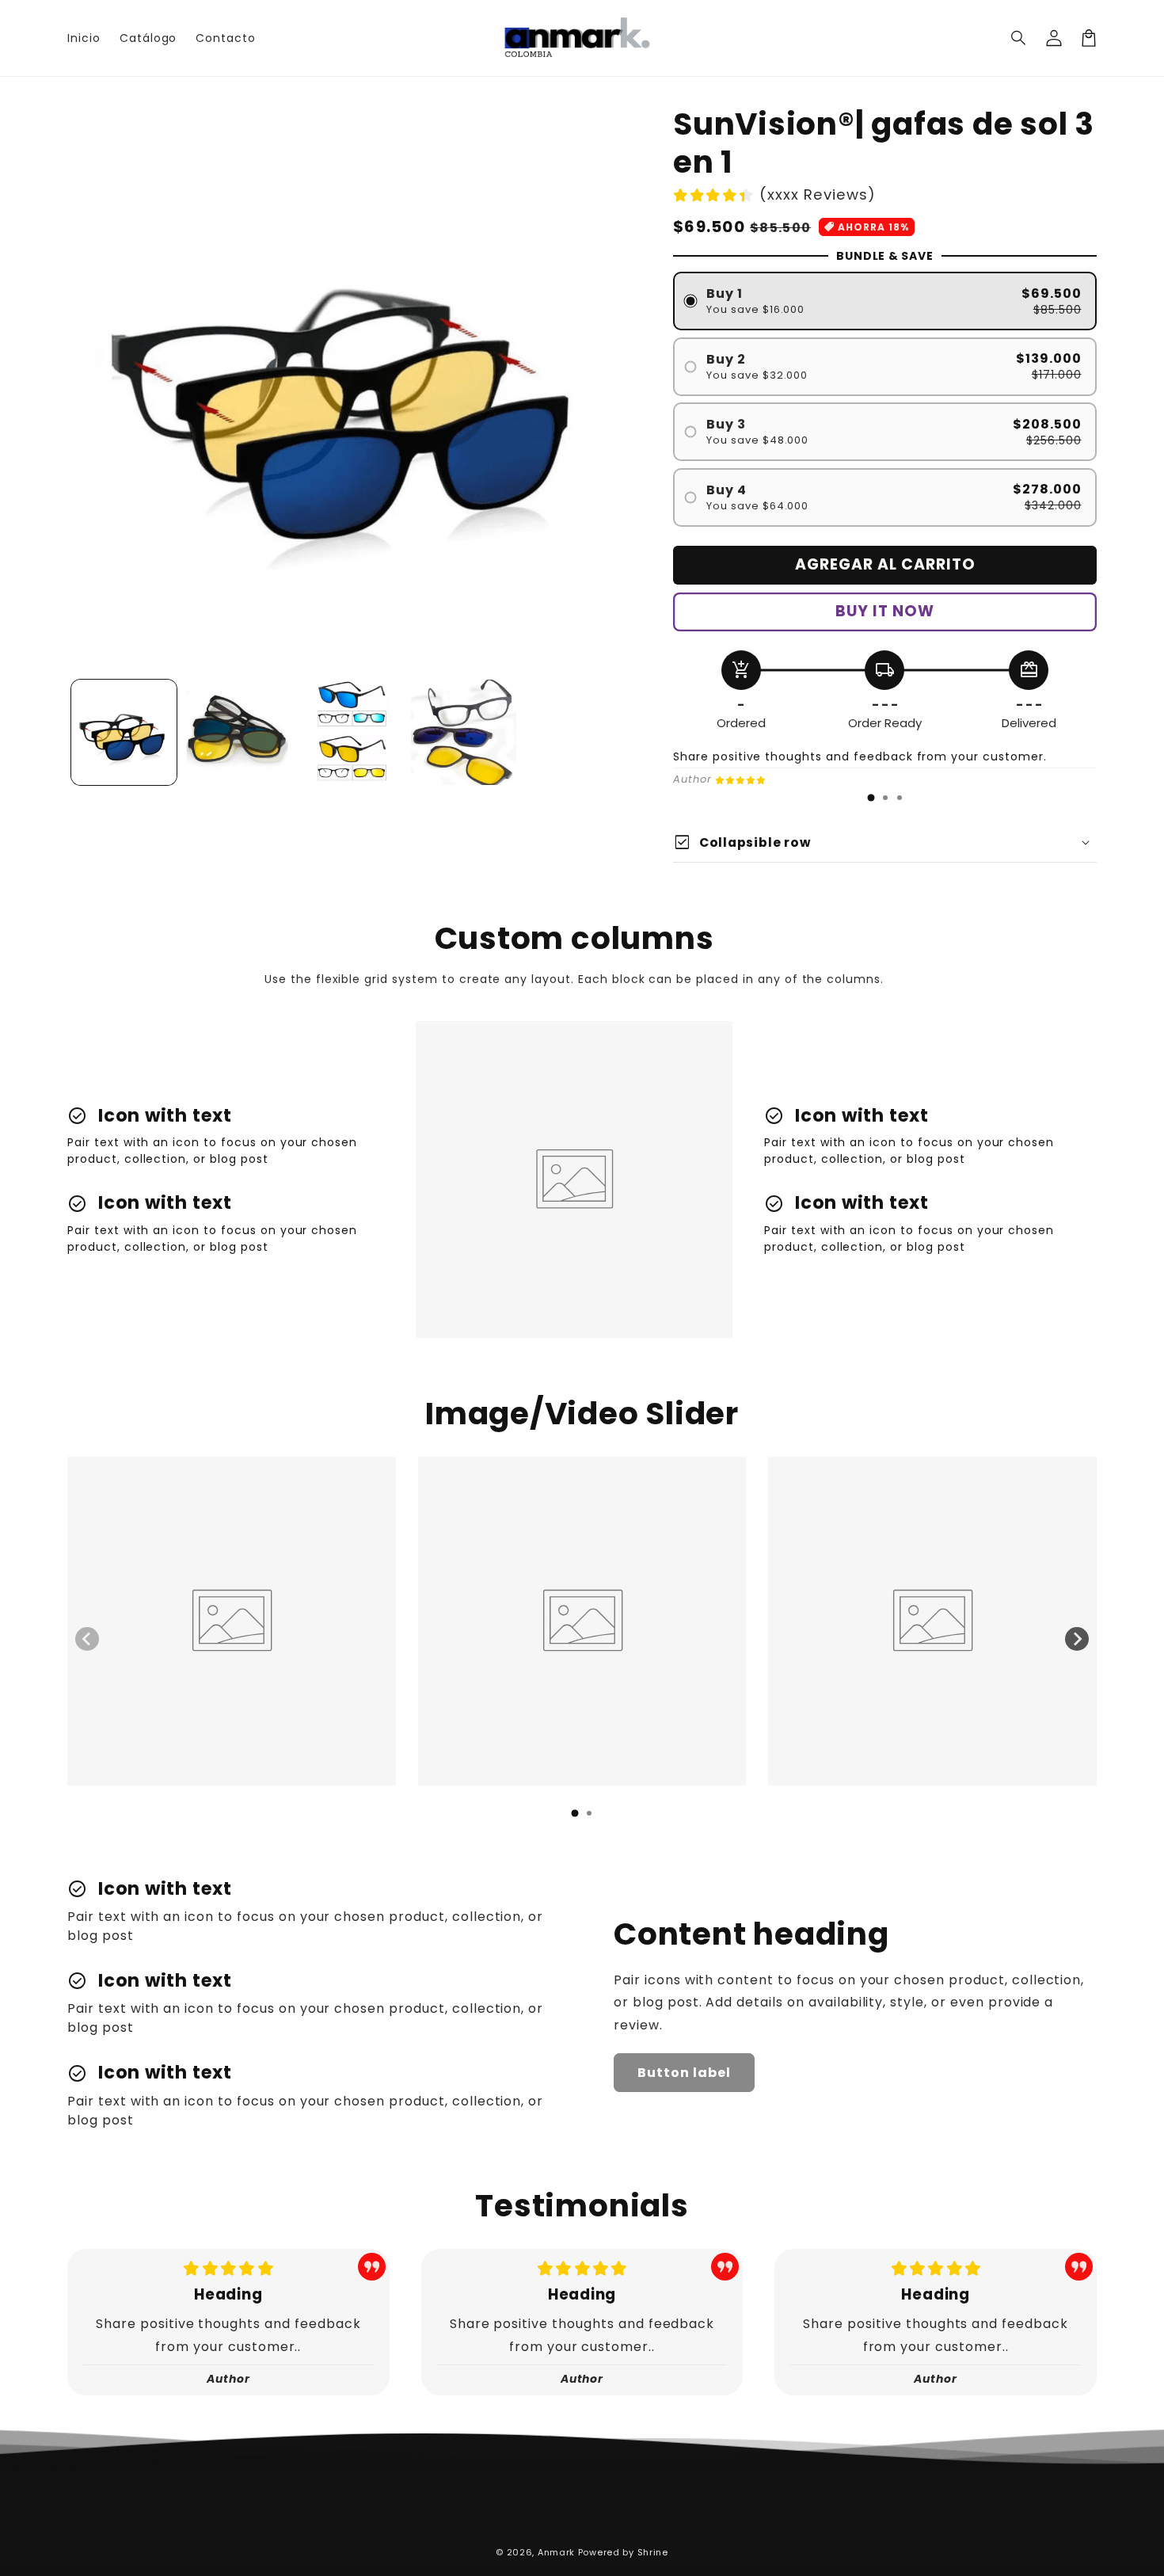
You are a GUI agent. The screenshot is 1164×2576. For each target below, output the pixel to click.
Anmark (556, 2552)
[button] (1019, 38)
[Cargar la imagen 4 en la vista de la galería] (464, 732)
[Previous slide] (87, 1639)
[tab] (871, 798)
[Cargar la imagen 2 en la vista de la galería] (237, 732)
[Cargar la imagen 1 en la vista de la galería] (124, 732)
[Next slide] (1077, 1639)
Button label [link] (684, 2073)
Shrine (653, 2552)
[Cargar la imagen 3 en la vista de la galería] (350, 732)
